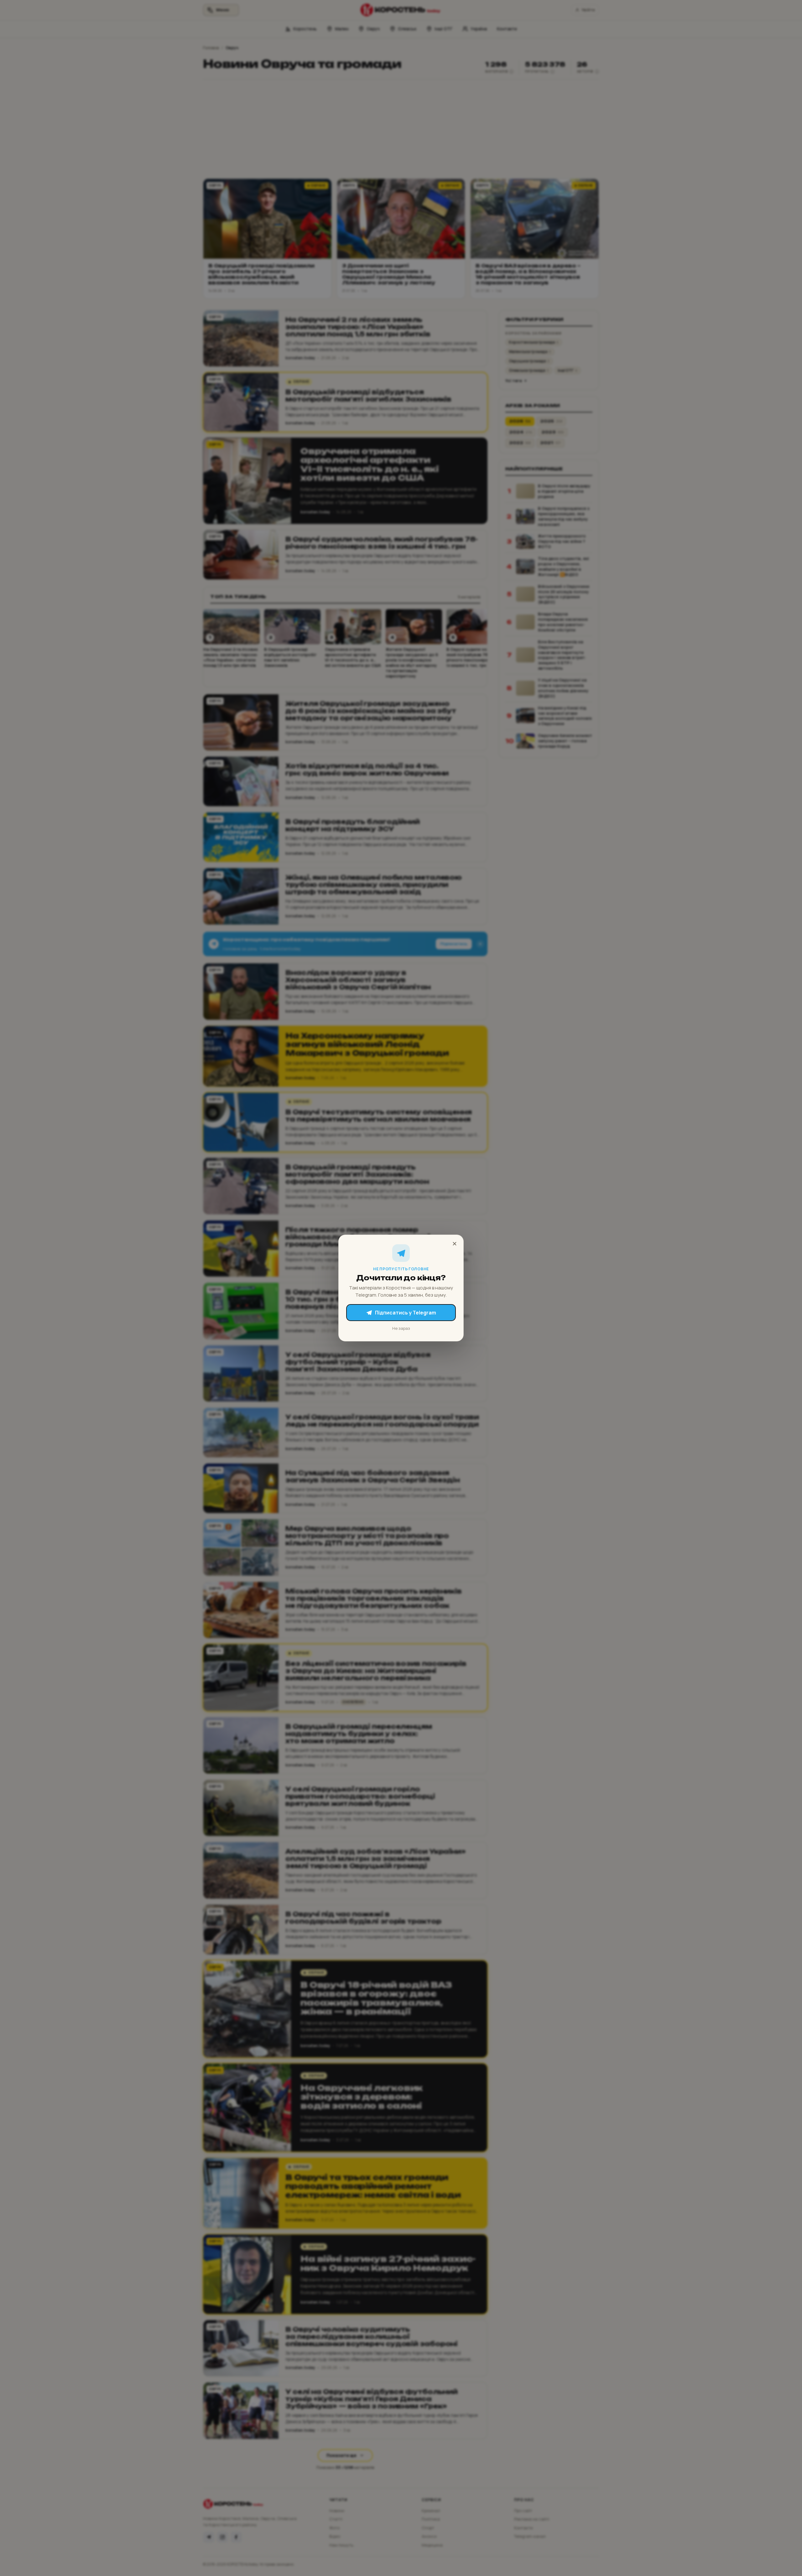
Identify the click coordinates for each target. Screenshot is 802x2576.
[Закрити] (455, 1244)
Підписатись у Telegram (406, 1313)
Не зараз (401, 1328)
